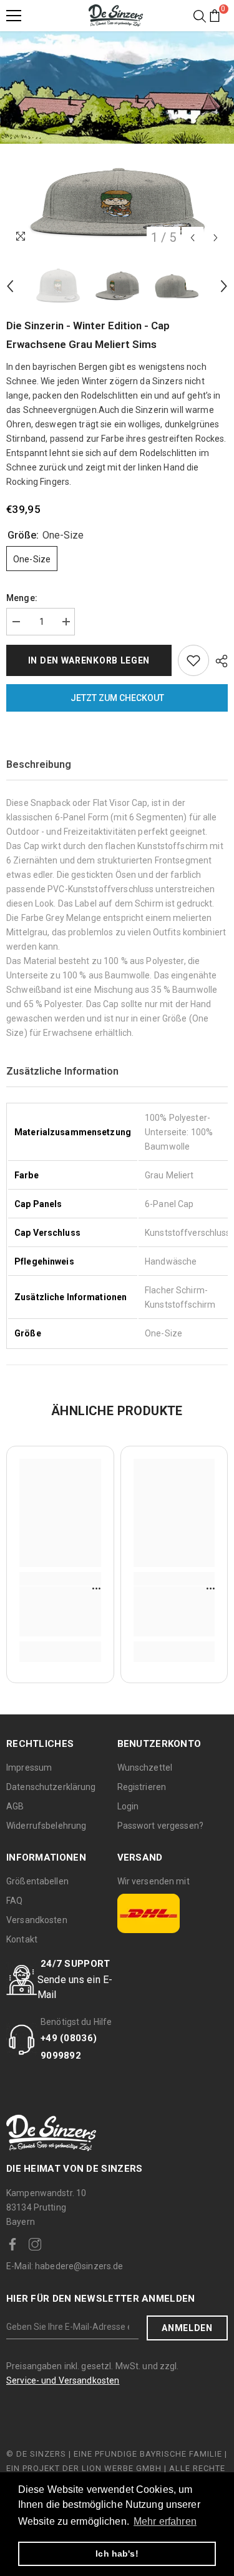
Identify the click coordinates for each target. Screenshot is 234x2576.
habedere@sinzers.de (65, 2266)
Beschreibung (39, 764)
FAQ (14, 1901)
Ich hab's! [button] (117, 2554)
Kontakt (22, 1939)
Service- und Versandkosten (63, 2380)
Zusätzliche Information (62, 1071)
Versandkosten (37, 1920)
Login (128, 1806)
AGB (15, 1806)
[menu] (14, 16)
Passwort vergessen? (160, 1826)
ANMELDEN (187, 2328)
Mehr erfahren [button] (165, 2521)
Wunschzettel (145, 1768)
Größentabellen (37, 1881)
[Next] (216, 238)
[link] (60, 1611)
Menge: (22, 598)
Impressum (29, 1768)
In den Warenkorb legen (89, 660)
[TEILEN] (218, 661)
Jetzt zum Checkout (117, 698)
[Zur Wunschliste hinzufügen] (193, 660)
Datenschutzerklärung (51, 1787)
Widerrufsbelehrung (46, 1826)
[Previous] (193, 238)
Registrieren (142, 1787)
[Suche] (200, 16)
